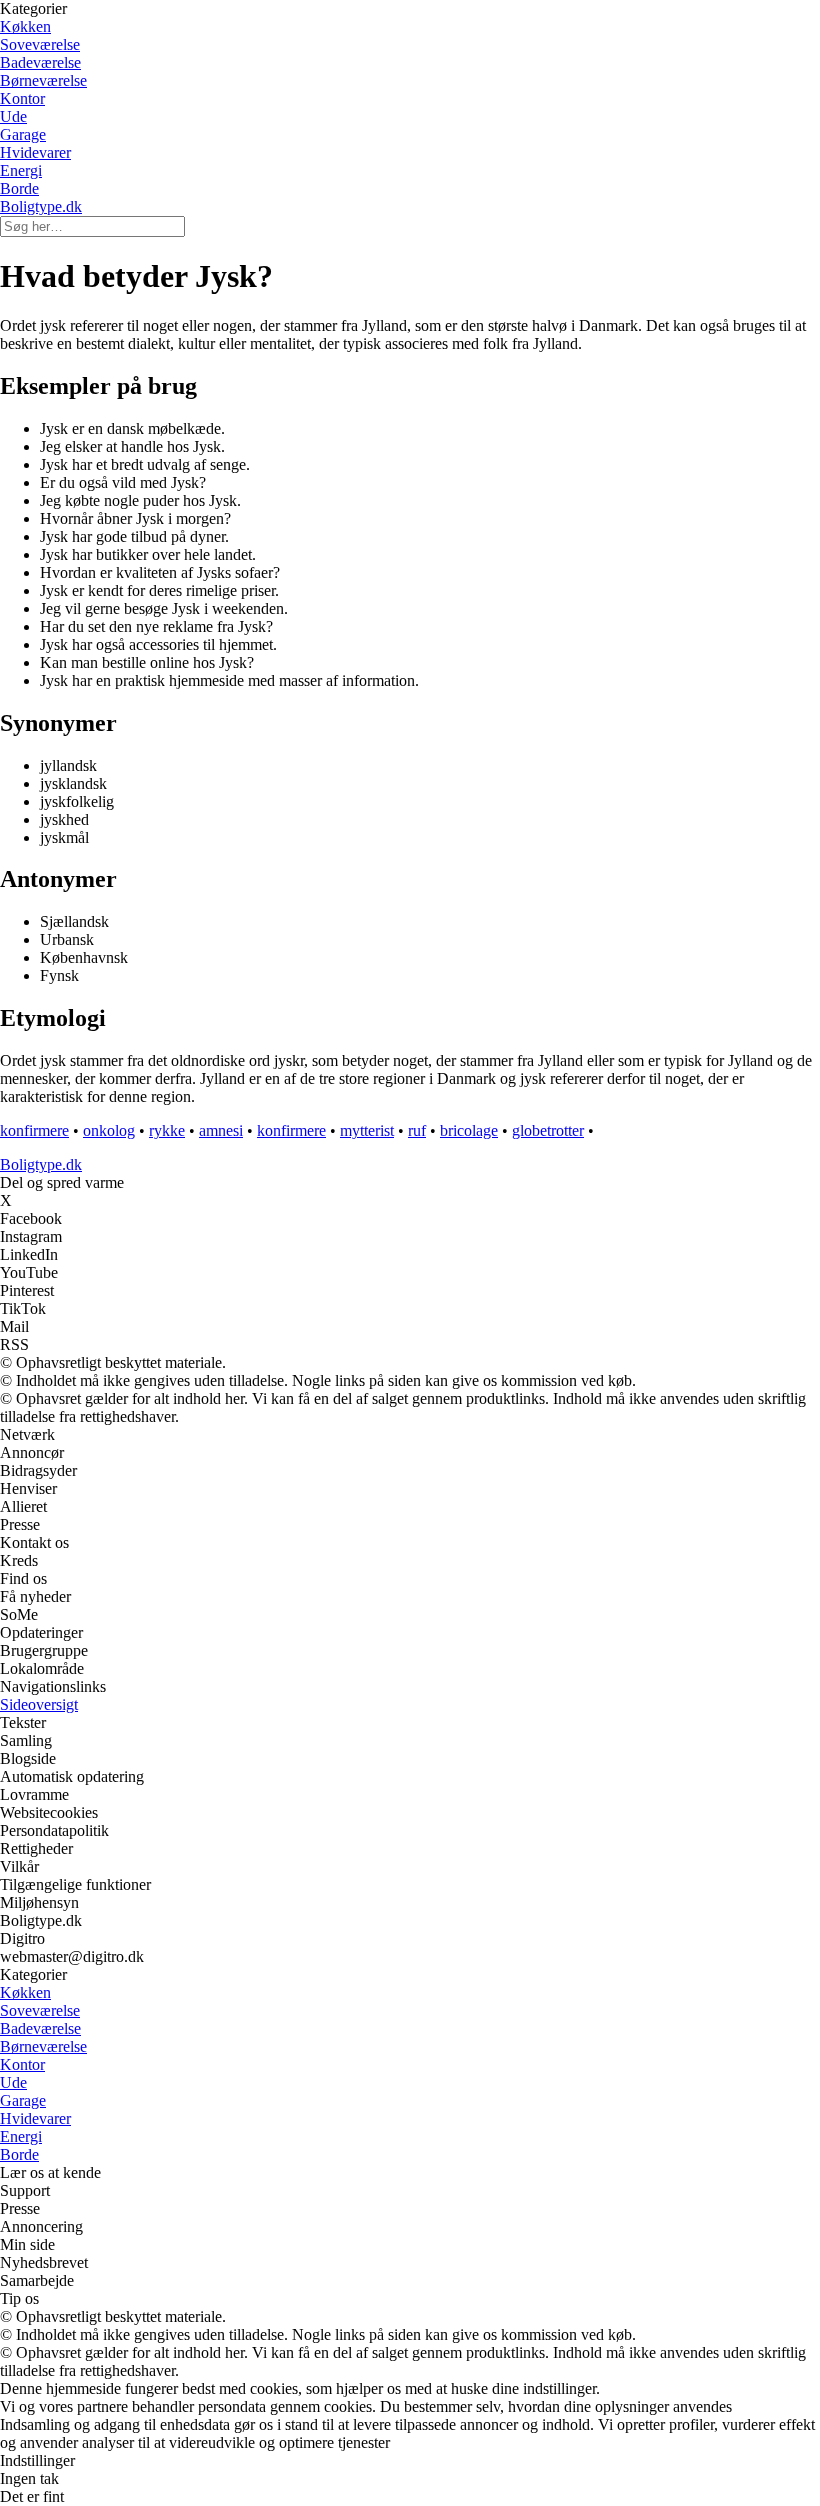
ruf (417, 1130)
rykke (167, 1130)
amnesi (221, 1130)
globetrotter (548, 1130)
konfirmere (34, 1130)
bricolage (469, 1130)
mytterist (367, 1130)
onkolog (109, 1130)
